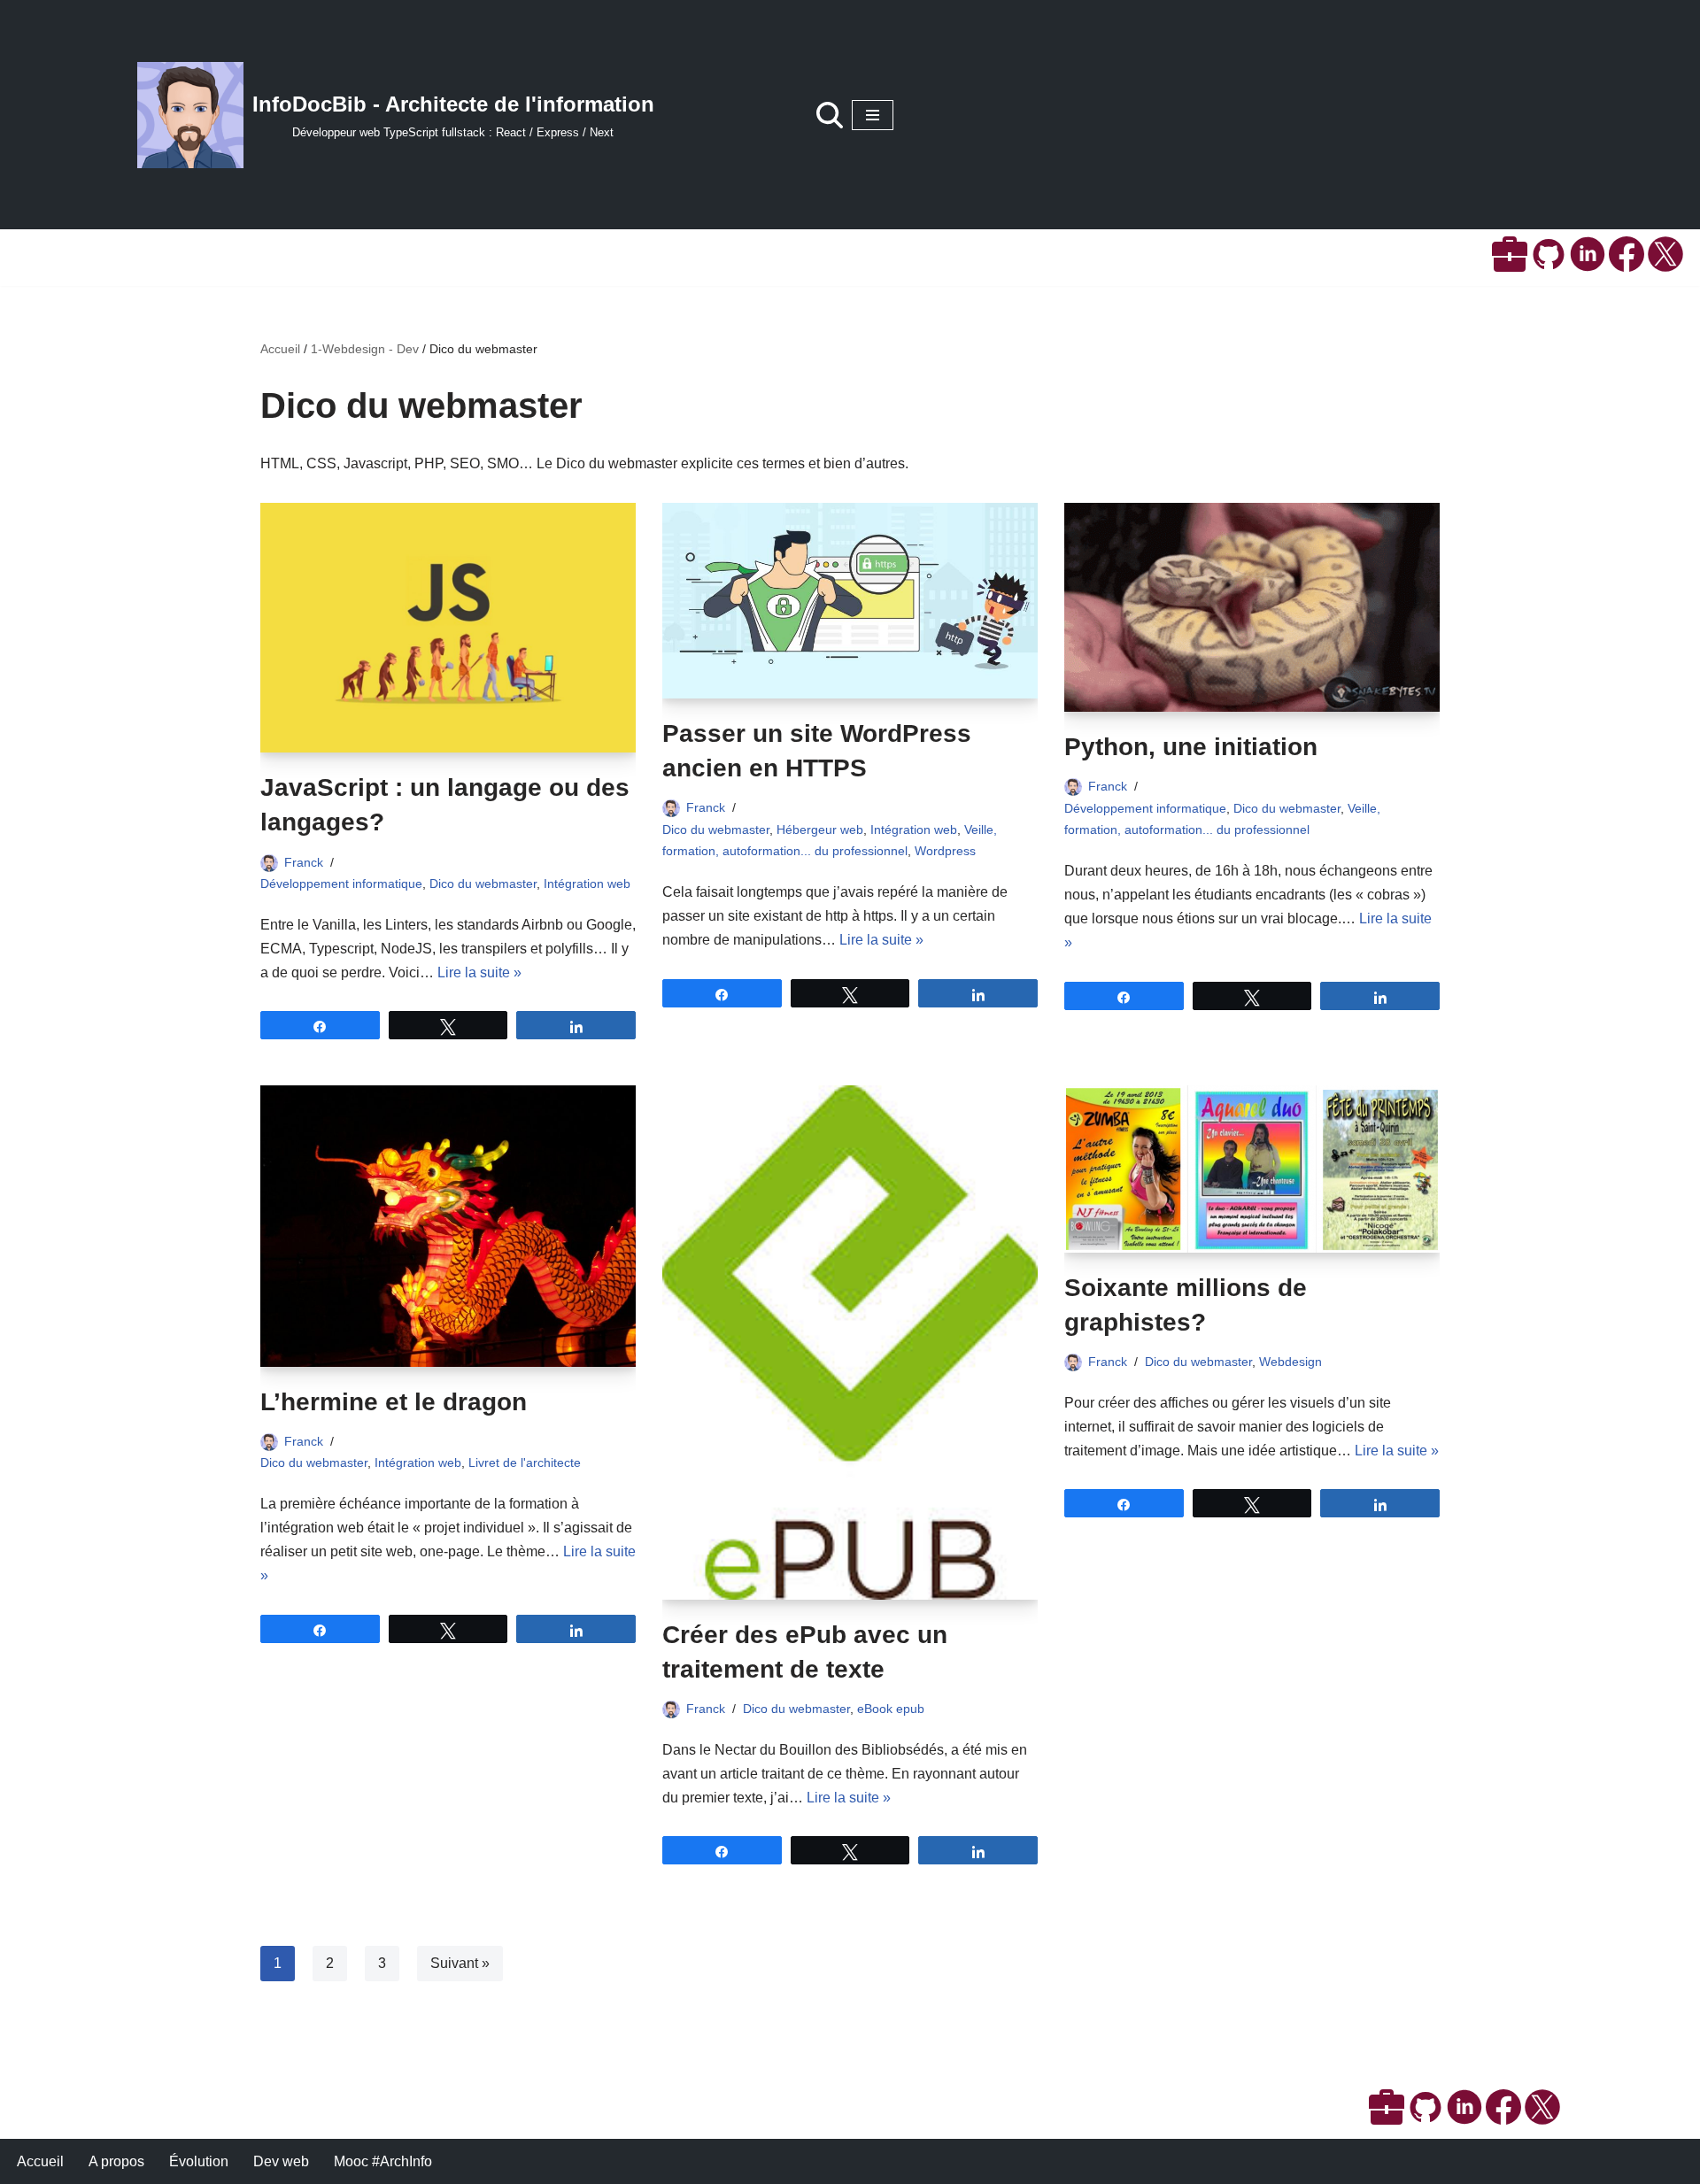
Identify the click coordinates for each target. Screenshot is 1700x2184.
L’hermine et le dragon (394, 1402)
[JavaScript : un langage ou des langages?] (448, 628)
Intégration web (587, 884)
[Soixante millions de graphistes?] (1252, 1169)
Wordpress (945, 851)
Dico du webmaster (483, 884)
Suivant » (460, 1963)
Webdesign (1290, 1362)
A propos (116, 2161)
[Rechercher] (830, 115)
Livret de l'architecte (525, 1462)
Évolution (199, 2161)
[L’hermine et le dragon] (448, 1226)
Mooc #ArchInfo (383, 2161)
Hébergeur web (820, 830)
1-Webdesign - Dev (365, 349)
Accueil (280, 349)
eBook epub (891, 1709)
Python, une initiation (1191, 747)
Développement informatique (341, 884)
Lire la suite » (479, 972)
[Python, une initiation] (1252, 608)
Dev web (281, 2161)
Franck (304, 862)
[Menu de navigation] (873, 115)
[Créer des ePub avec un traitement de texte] (850, 1343)
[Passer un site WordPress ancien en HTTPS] (850, 601)
